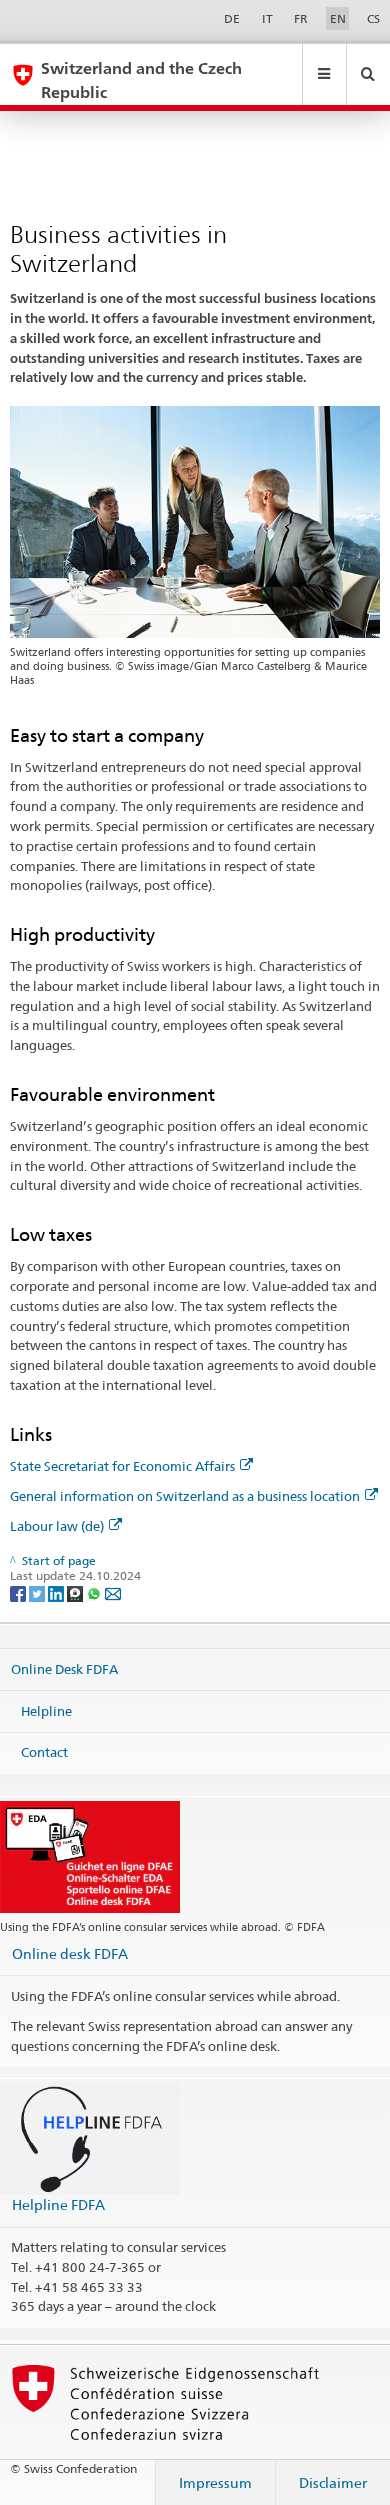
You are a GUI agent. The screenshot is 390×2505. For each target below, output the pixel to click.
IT (267, 18)
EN (338, 18)
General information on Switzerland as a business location (185, 1496)
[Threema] (76, 1592)
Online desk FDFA (70, 1953)
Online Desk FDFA (64, 1669)
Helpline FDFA (58, 2204)
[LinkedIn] (57, 1592)
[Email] (113, 1592)
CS (373, 18)
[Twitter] (38, 1592)
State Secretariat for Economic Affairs (122, 1466)
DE (232, 18)
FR (301, 18)
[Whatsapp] (95, 1592)
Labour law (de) (57, 1526)
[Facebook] (19, 1592)
